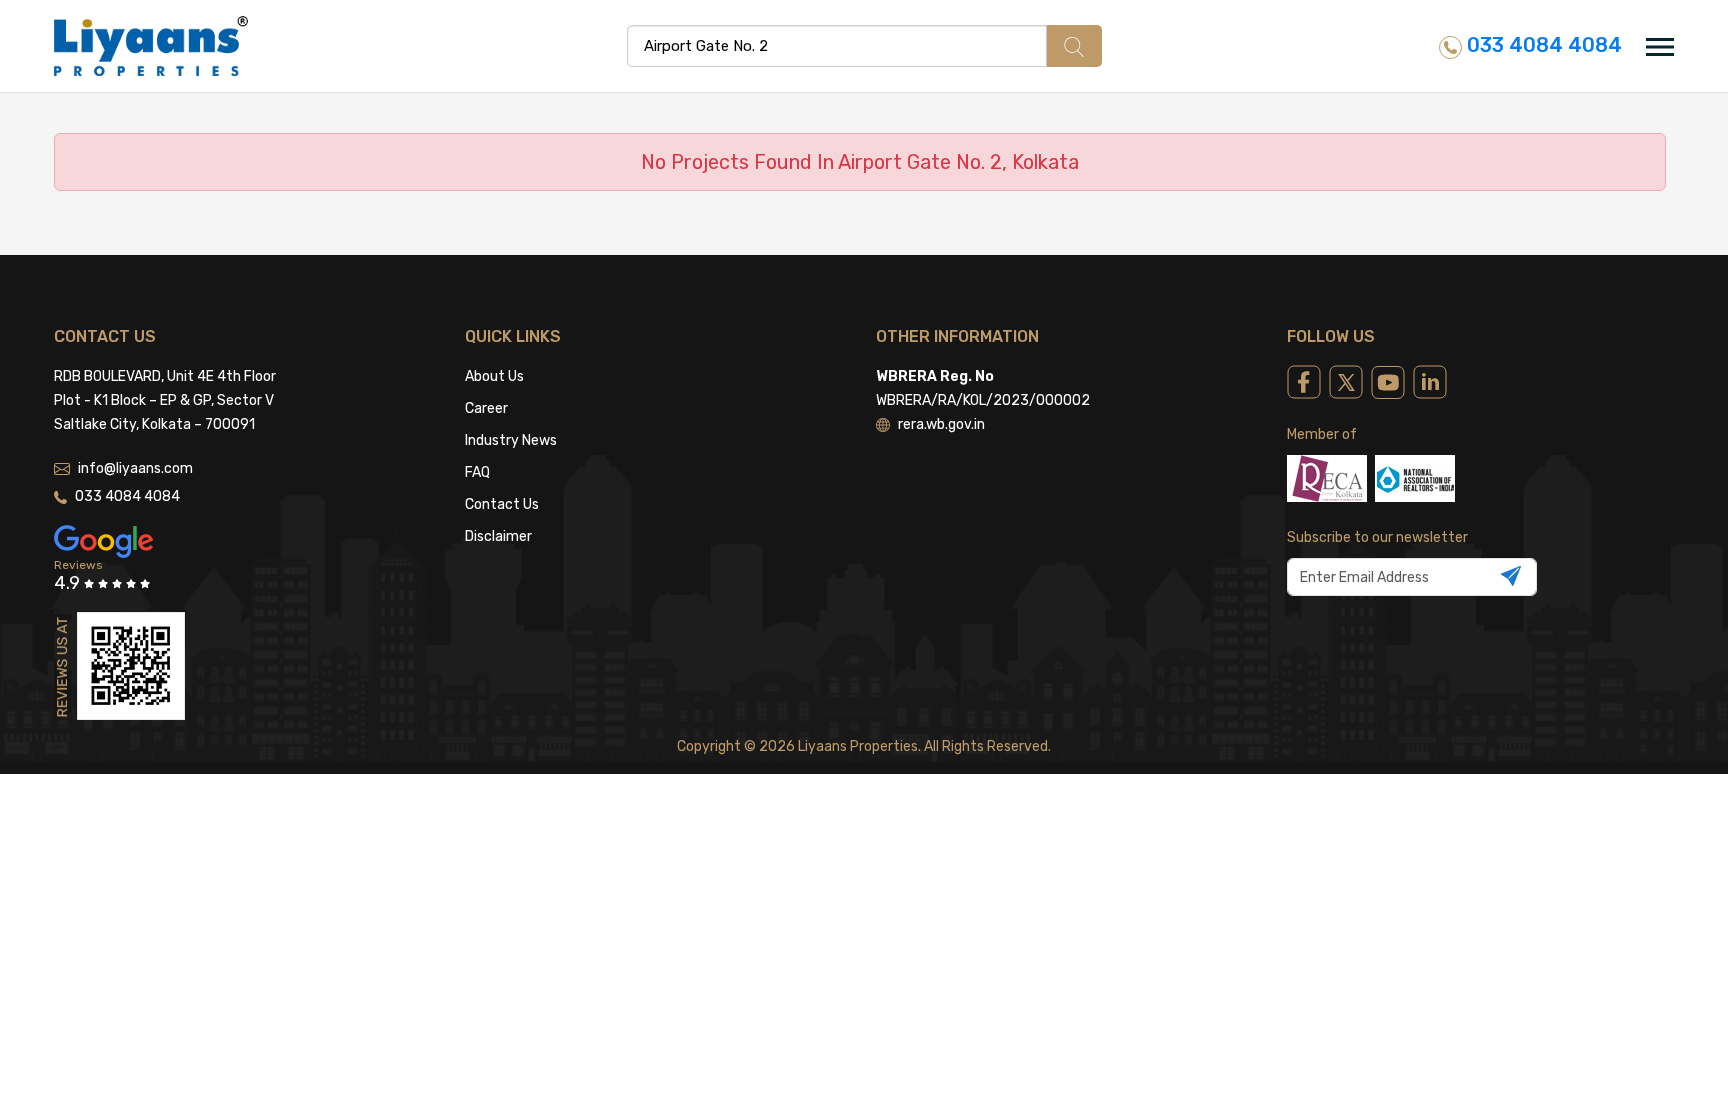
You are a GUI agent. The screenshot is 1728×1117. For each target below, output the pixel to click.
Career (486, 408)
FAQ (477, 472)
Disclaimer (498, 536)
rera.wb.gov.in (941, 424)
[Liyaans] (151, 45)
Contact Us (502, 504)
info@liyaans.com (135, 468)
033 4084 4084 (1542, 45)
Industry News (511, 440)
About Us (494, 376)
